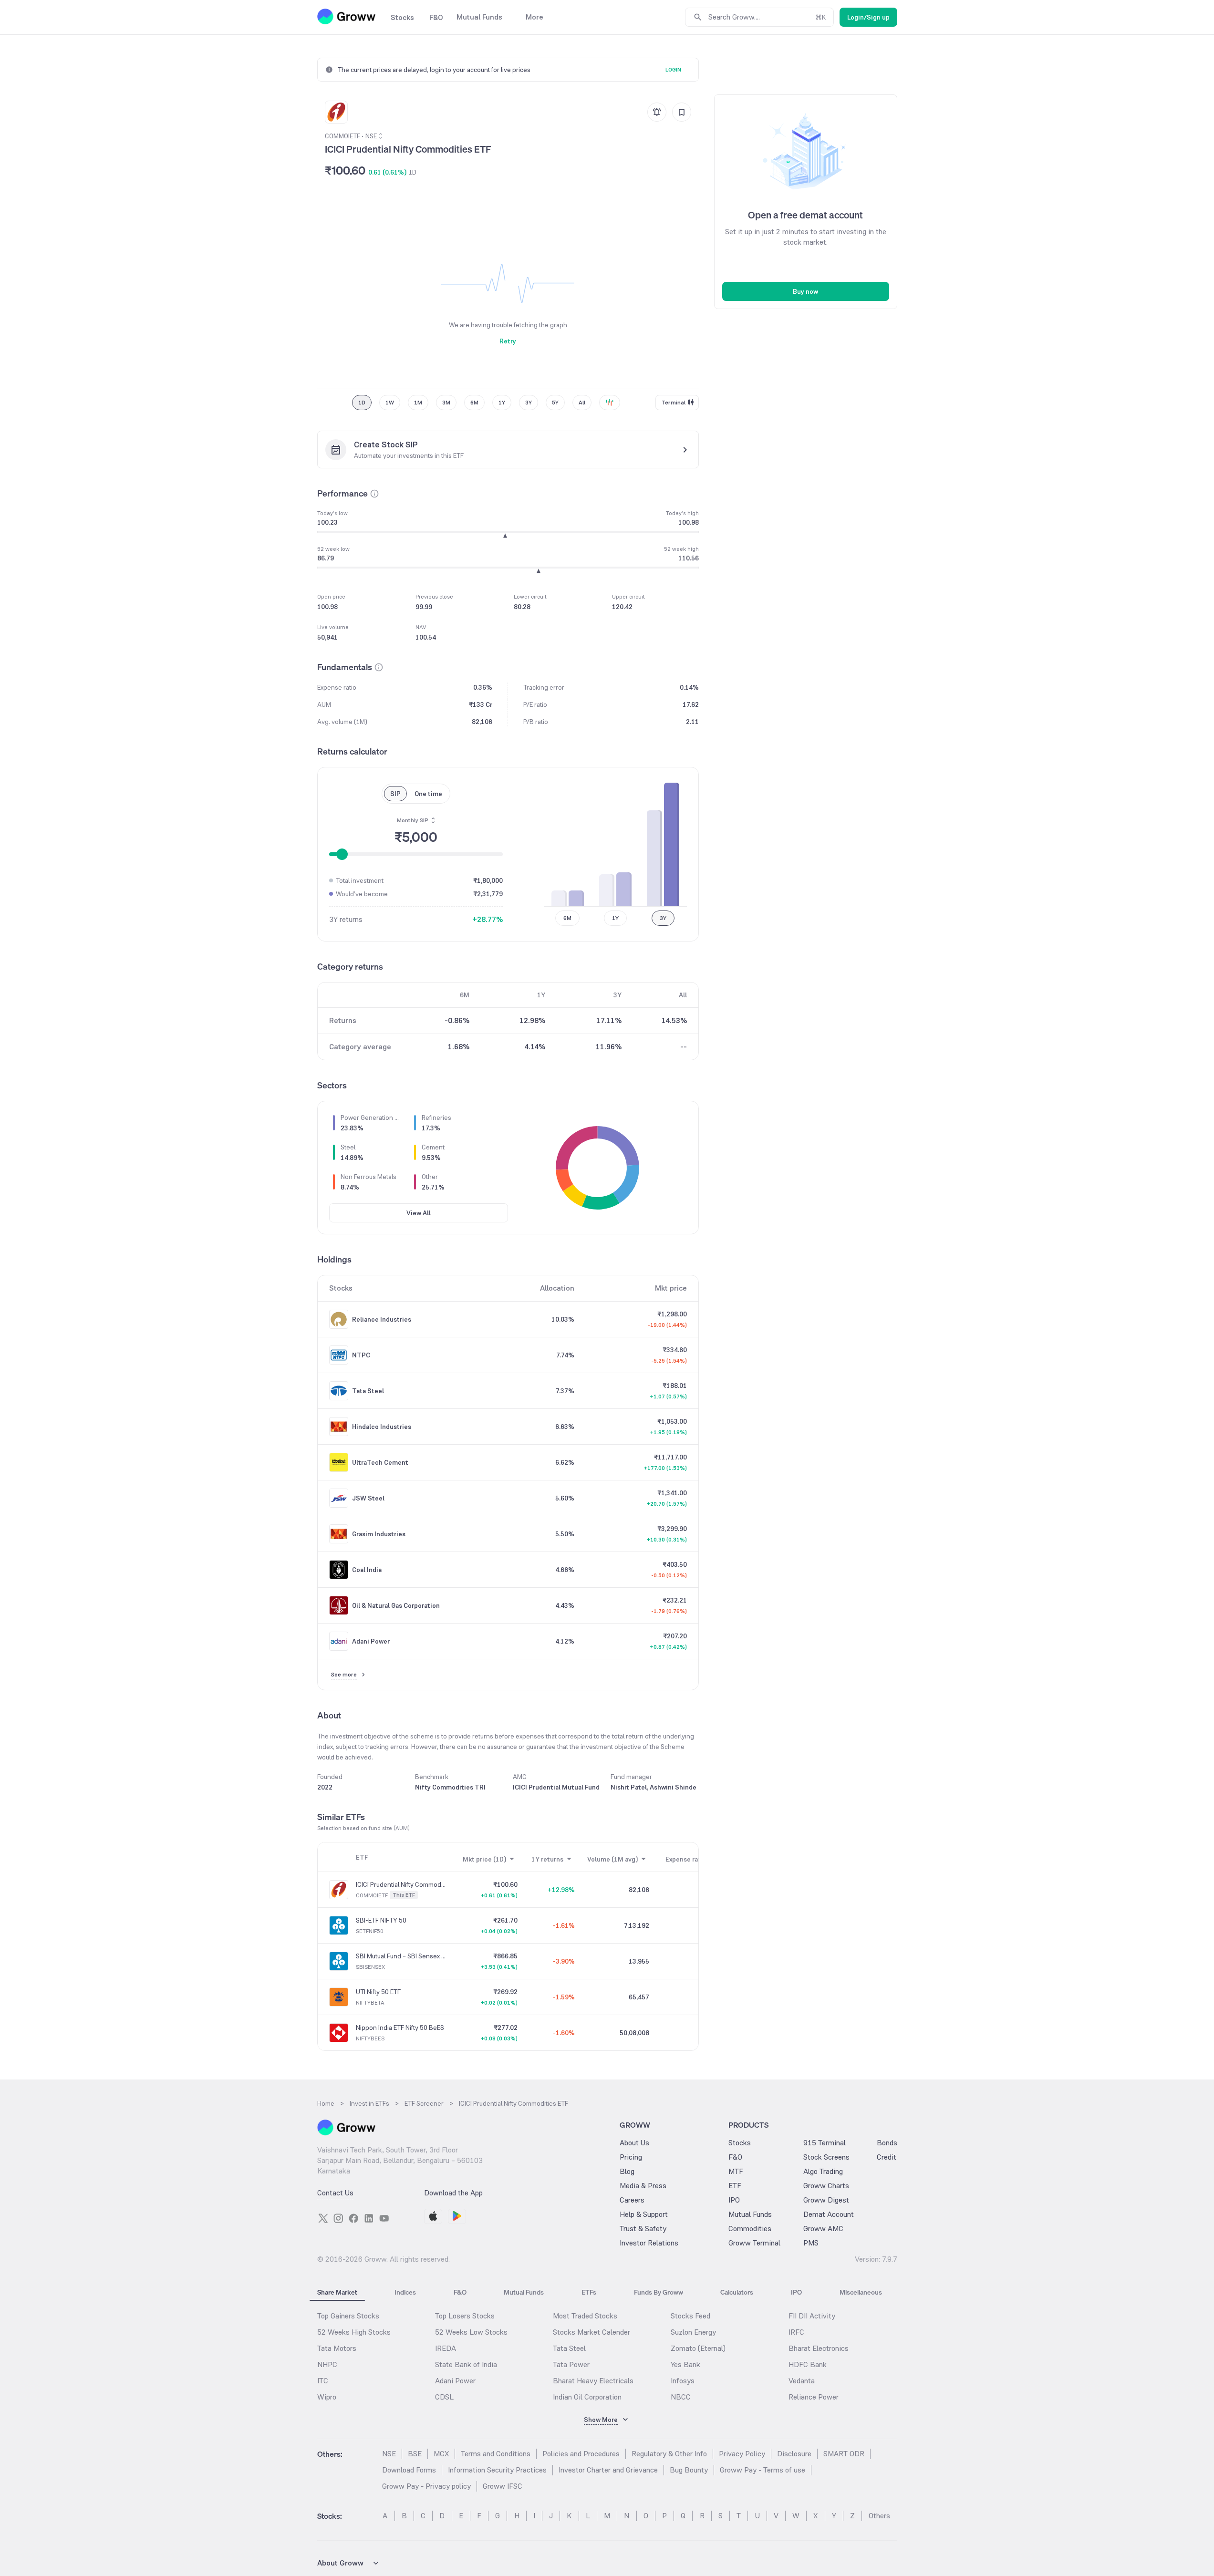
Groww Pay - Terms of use (763, 2470)
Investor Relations (649, 2243)
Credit (887, 2157)
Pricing (631, 2157)
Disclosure (794, 2454)
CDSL (444, 2397)
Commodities (750, 2229)
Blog (627, 2171)
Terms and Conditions (496, 2454)
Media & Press (643, 2186)
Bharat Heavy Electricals (593, 2381)
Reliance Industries (382, 1319)
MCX (441, 2454)
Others (879, 2516)
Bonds (887, 2143)
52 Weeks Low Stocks (471, 2332)
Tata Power (571, 2364)
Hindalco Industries (382, 1427)
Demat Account (829, 2214)
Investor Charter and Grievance (608, 2470)
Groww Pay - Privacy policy (426, 2486)
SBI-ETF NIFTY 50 (381, 1920)
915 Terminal (825, 2143)
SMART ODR (844, 2454)
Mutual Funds (750, 2214)
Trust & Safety (643, 2229)
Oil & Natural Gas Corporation (396, 1605)
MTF (736, 2171)
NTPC (361, 1355)
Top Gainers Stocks (348, 2316)
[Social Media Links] (323, 2218)
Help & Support (644, 2214)
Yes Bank (685, 2364)
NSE (389, 2454)
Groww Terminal (754, 2243)
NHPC (327, 2364)
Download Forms (409, 2470)
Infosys (683, 2381)
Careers (632, 2200)
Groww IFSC (503, 2486)
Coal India (367, 1570)
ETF (735, 2186)
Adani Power (371, 1641)
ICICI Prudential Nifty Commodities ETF (401, 1884)
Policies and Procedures (581, 2454)
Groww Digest (826, 2200)
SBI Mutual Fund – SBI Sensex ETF (401, 1956)
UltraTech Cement (380, 1462)
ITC (323, 2381)
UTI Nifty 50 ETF (378, 1992)
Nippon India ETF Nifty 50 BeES (400, 2028)
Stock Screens (826, 2157)
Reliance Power (814, 2397)
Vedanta (802, 2381)
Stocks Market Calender (591, 2332)
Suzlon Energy (693, 2332)
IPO (734, 2200)
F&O (735, 2157)
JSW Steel (368, 1498)
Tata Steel (368, 1391)
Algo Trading (823, 2171)
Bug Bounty (689, 2470)
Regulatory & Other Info (669, 2454)
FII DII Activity (812, 2316)
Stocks (740, 2143)
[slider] (342, 854)
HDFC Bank (808, 2364)
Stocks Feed (690, 2316)
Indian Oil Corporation (587, 2397)
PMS (811, 2243)
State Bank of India (466, 2364)
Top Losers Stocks (465, 2316)
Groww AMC (823, 2229)
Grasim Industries (379, 1534)
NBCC (681, 2397)
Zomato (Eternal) (698, 2348)
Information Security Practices (497, 2470)
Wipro (327, 2397)
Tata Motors (337, 2348)
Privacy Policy (742, 2454)
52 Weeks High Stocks (354, 2332)
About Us (634, 2143)
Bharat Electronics (819, 2348)
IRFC (796, 2332)
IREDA (446, 2348)
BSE (415, 2454)
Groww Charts (826, 2186)
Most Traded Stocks (585, 2316)
